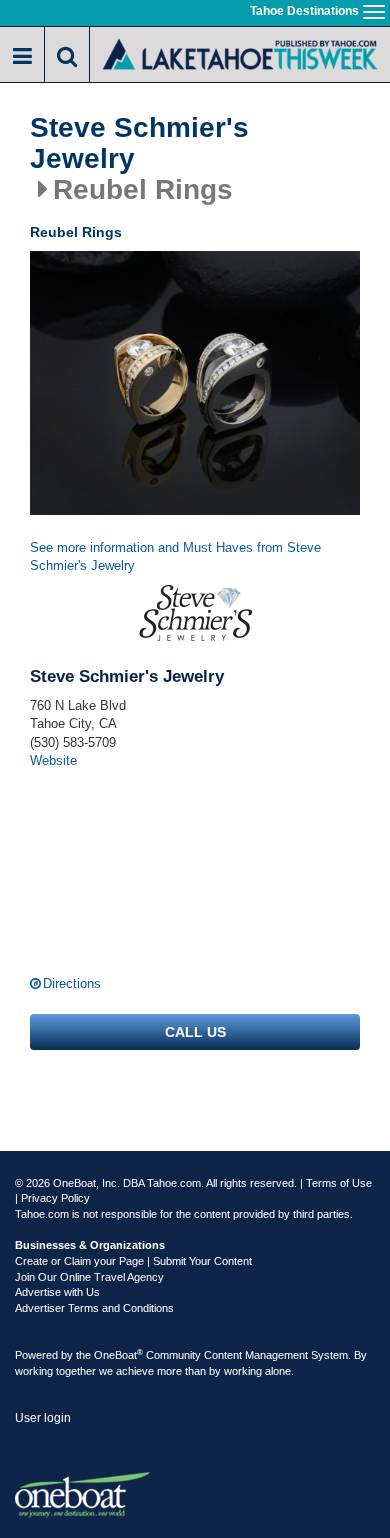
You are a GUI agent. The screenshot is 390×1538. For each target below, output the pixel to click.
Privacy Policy (55, 1198)
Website (53, 760)
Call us (195, 1032)
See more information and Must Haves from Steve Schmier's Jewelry (175, 557)
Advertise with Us (57, 1292)
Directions (72, 983)
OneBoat (118, 1355)
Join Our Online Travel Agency (89, 1277)
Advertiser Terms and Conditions (94, 1308)
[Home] (240, 52)
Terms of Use (339, 1183)
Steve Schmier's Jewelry (139, 143)
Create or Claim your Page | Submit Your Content (133, 1261)
